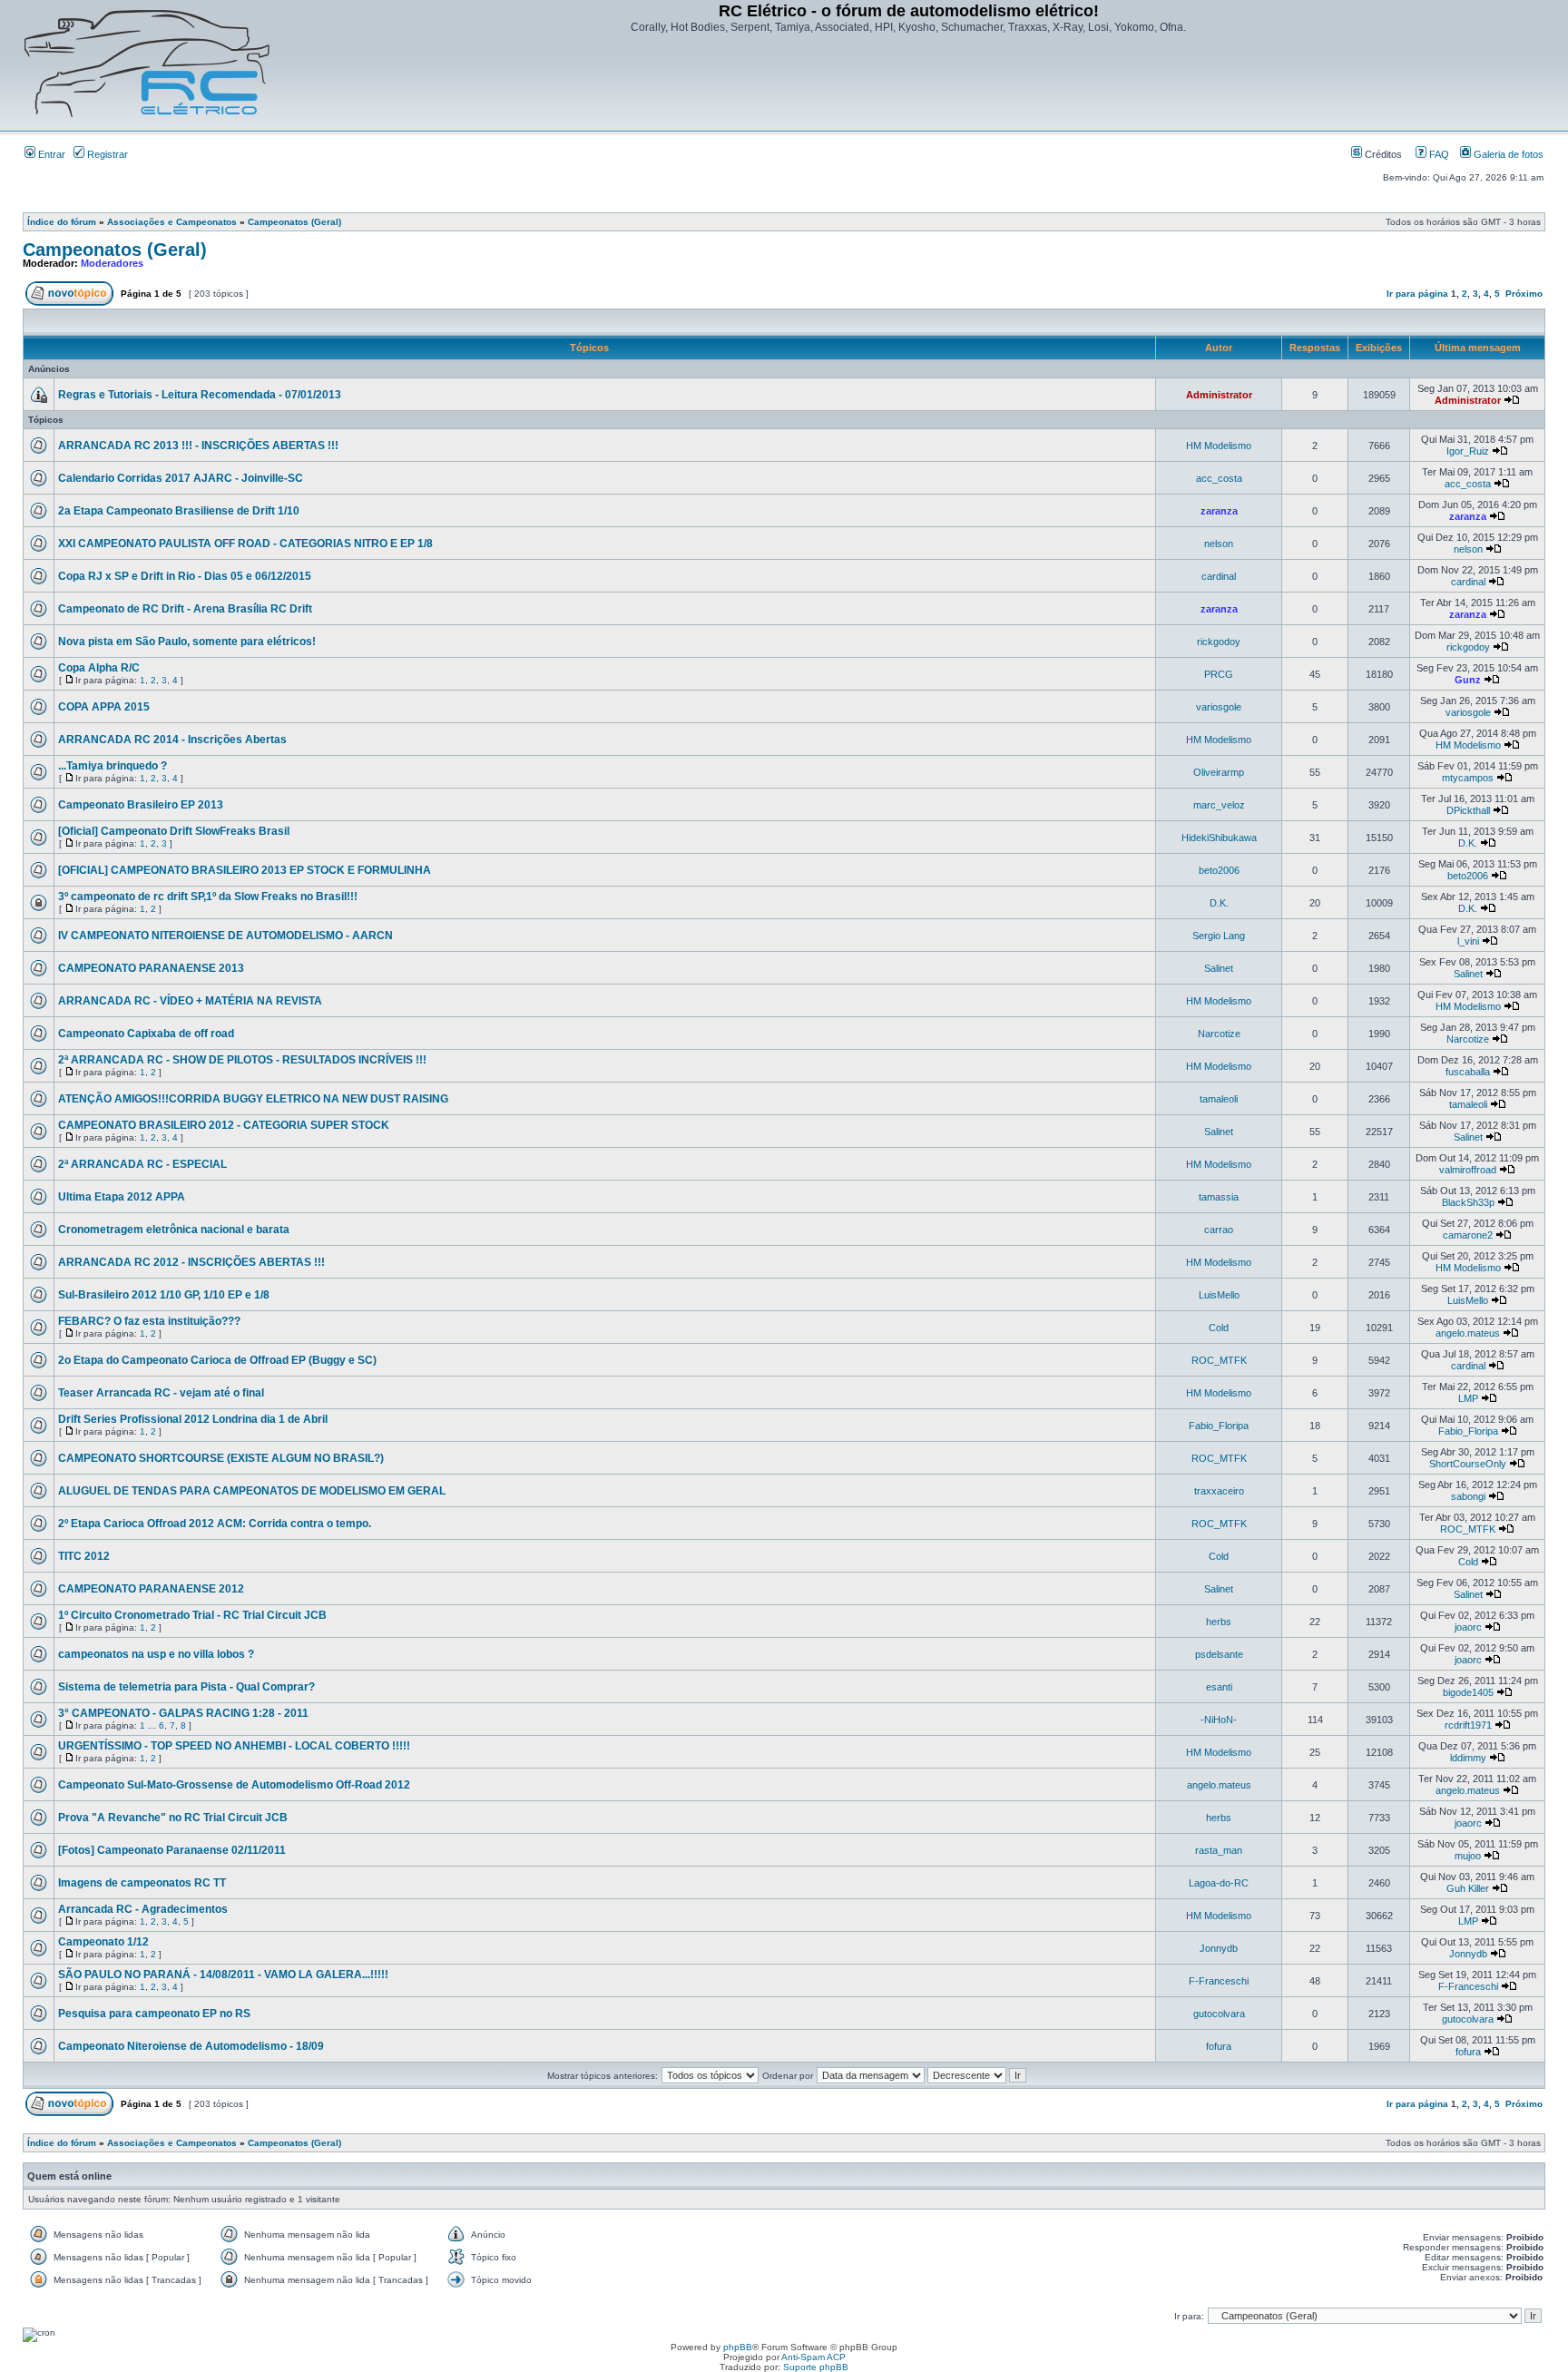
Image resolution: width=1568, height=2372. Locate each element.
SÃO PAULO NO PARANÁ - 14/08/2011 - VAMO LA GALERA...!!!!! (223, 1975)
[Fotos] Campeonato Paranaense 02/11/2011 (172, 1850)
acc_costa (1219, 478)
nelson (1219, 544)
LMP (1468, 1398)
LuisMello (1219, 1295)
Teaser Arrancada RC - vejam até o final (161, 1393)
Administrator (1219, 395)
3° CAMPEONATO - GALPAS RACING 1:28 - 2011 (183, 1713)
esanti (1219, 1687)
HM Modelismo (1219, 446)
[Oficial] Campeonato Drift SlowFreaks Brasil (174, 831)
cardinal (1219, 576)
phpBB (738, 2347)
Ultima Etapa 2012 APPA (122, 1197)
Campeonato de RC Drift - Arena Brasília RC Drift (185, 609)
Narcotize (1219, 1034)
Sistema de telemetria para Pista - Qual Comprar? (186, 1687)
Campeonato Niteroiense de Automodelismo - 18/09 (191, 2046)
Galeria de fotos (1507, 154)
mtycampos (1468, 778)
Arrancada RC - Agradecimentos (143, 1909)
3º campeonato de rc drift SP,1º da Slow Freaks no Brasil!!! (208, 897)
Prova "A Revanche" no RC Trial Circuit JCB (173, 1818)
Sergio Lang (1219, 936)
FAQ (1438, 154)
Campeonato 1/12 (103, 1942)
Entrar (50, 154)
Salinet (1219, 968)
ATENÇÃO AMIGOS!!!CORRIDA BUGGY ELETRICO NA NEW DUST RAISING (253, 1099)
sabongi (1468, 1496)
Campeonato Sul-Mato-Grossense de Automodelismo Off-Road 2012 (234, 1785)
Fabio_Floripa (1219, 1426)
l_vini (1468, 941)
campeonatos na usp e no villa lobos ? (156, 1654)
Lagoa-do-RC (1219, 1883)
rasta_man (1219, 1850)
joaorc (1468, 1627)
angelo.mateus (1468, 1333)
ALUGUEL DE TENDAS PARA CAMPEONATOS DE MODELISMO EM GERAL (252, 1491)
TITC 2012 (84, 1556)
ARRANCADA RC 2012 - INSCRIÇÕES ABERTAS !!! (191, 1262)
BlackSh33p (1468, 1202)
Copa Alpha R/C (99, 668)
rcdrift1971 (1468, 1725)
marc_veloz (1219, 805)
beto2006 (1219, 870)
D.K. (1468, 843)
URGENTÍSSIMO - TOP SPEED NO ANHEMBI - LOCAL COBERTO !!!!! (234, 1746)
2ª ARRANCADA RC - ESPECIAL (142, 1164)
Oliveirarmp (1219, 772)
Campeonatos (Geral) (294, 222)
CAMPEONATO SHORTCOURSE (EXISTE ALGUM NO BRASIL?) (221, 1458)
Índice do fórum (62, 222)
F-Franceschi (1219, 1981)
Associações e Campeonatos (172, 222)
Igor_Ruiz (1468, 451)
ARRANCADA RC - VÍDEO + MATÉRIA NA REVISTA (190, 1001)
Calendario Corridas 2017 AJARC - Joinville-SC (181, 478)
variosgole (1219, 707)
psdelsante (1219, 1654)
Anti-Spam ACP (813, 2357)
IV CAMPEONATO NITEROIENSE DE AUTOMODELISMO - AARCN (225, 936)
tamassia (1219, 1197)
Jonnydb (1219, 1948)
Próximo (1524, 294)
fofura (1219, 2046)
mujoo (1468, 1856)
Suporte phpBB (816, 2367)
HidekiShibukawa (1219, 838)
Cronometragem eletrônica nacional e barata (174, 1230)
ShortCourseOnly (1468, 1464)
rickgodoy (1219, 642)
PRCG (1219, 674)
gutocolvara (1219, 2014)
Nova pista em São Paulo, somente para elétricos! (187, 642)
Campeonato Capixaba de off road (146, 1034)
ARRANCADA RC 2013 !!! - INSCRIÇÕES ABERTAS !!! (198, 446)
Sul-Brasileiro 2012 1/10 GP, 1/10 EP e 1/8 (164, 1295)
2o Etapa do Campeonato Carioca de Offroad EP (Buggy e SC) (217, 1360)
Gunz (1468, 680)
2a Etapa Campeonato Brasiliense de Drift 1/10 (179, 511)
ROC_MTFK (1219, 1360)
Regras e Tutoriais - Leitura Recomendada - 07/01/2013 (200, 395)
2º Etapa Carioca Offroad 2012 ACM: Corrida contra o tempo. (215, 1524)
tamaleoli (1219, 1099)
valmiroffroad (1468, 1170)
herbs (1219, 1622)
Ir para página (1417, 294)
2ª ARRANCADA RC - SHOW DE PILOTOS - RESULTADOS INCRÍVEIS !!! (242, 1060)
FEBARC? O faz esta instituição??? (149, 1321)
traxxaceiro (1219, 1491)
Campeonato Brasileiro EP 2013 (141, 805)
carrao (1219, 1230)
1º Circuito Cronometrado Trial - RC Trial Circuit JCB (192, 1615)
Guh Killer (1468, 1888)
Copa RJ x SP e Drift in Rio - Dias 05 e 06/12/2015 (185, 576)
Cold (1219, 1328)
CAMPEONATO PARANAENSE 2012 (151, 1589)
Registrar (106, 154)
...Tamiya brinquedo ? (113, 766)
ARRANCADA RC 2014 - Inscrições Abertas (172, 740)
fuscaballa (1468, 1072)
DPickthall (1468, 810)
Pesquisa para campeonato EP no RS (154, 2014)
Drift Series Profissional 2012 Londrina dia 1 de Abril (193, 1419)
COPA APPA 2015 (104, 707)
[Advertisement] (908, 84)
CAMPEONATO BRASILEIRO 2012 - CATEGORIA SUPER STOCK (224, 1125)
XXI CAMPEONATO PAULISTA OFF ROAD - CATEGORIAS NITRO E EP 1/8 (245, 544)
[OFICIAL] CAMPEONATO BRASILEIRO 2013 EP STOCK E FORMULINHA (245, 870)
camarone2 (1468, 1235)
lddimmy (1468, 1758)
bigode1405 (1468, 1692)
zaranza (1219, 511)
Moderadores (112, 263)
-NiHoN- (1219, 1720)
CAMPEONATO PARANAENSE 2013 (151, 968)
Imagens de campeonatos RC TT (142, 1883)
